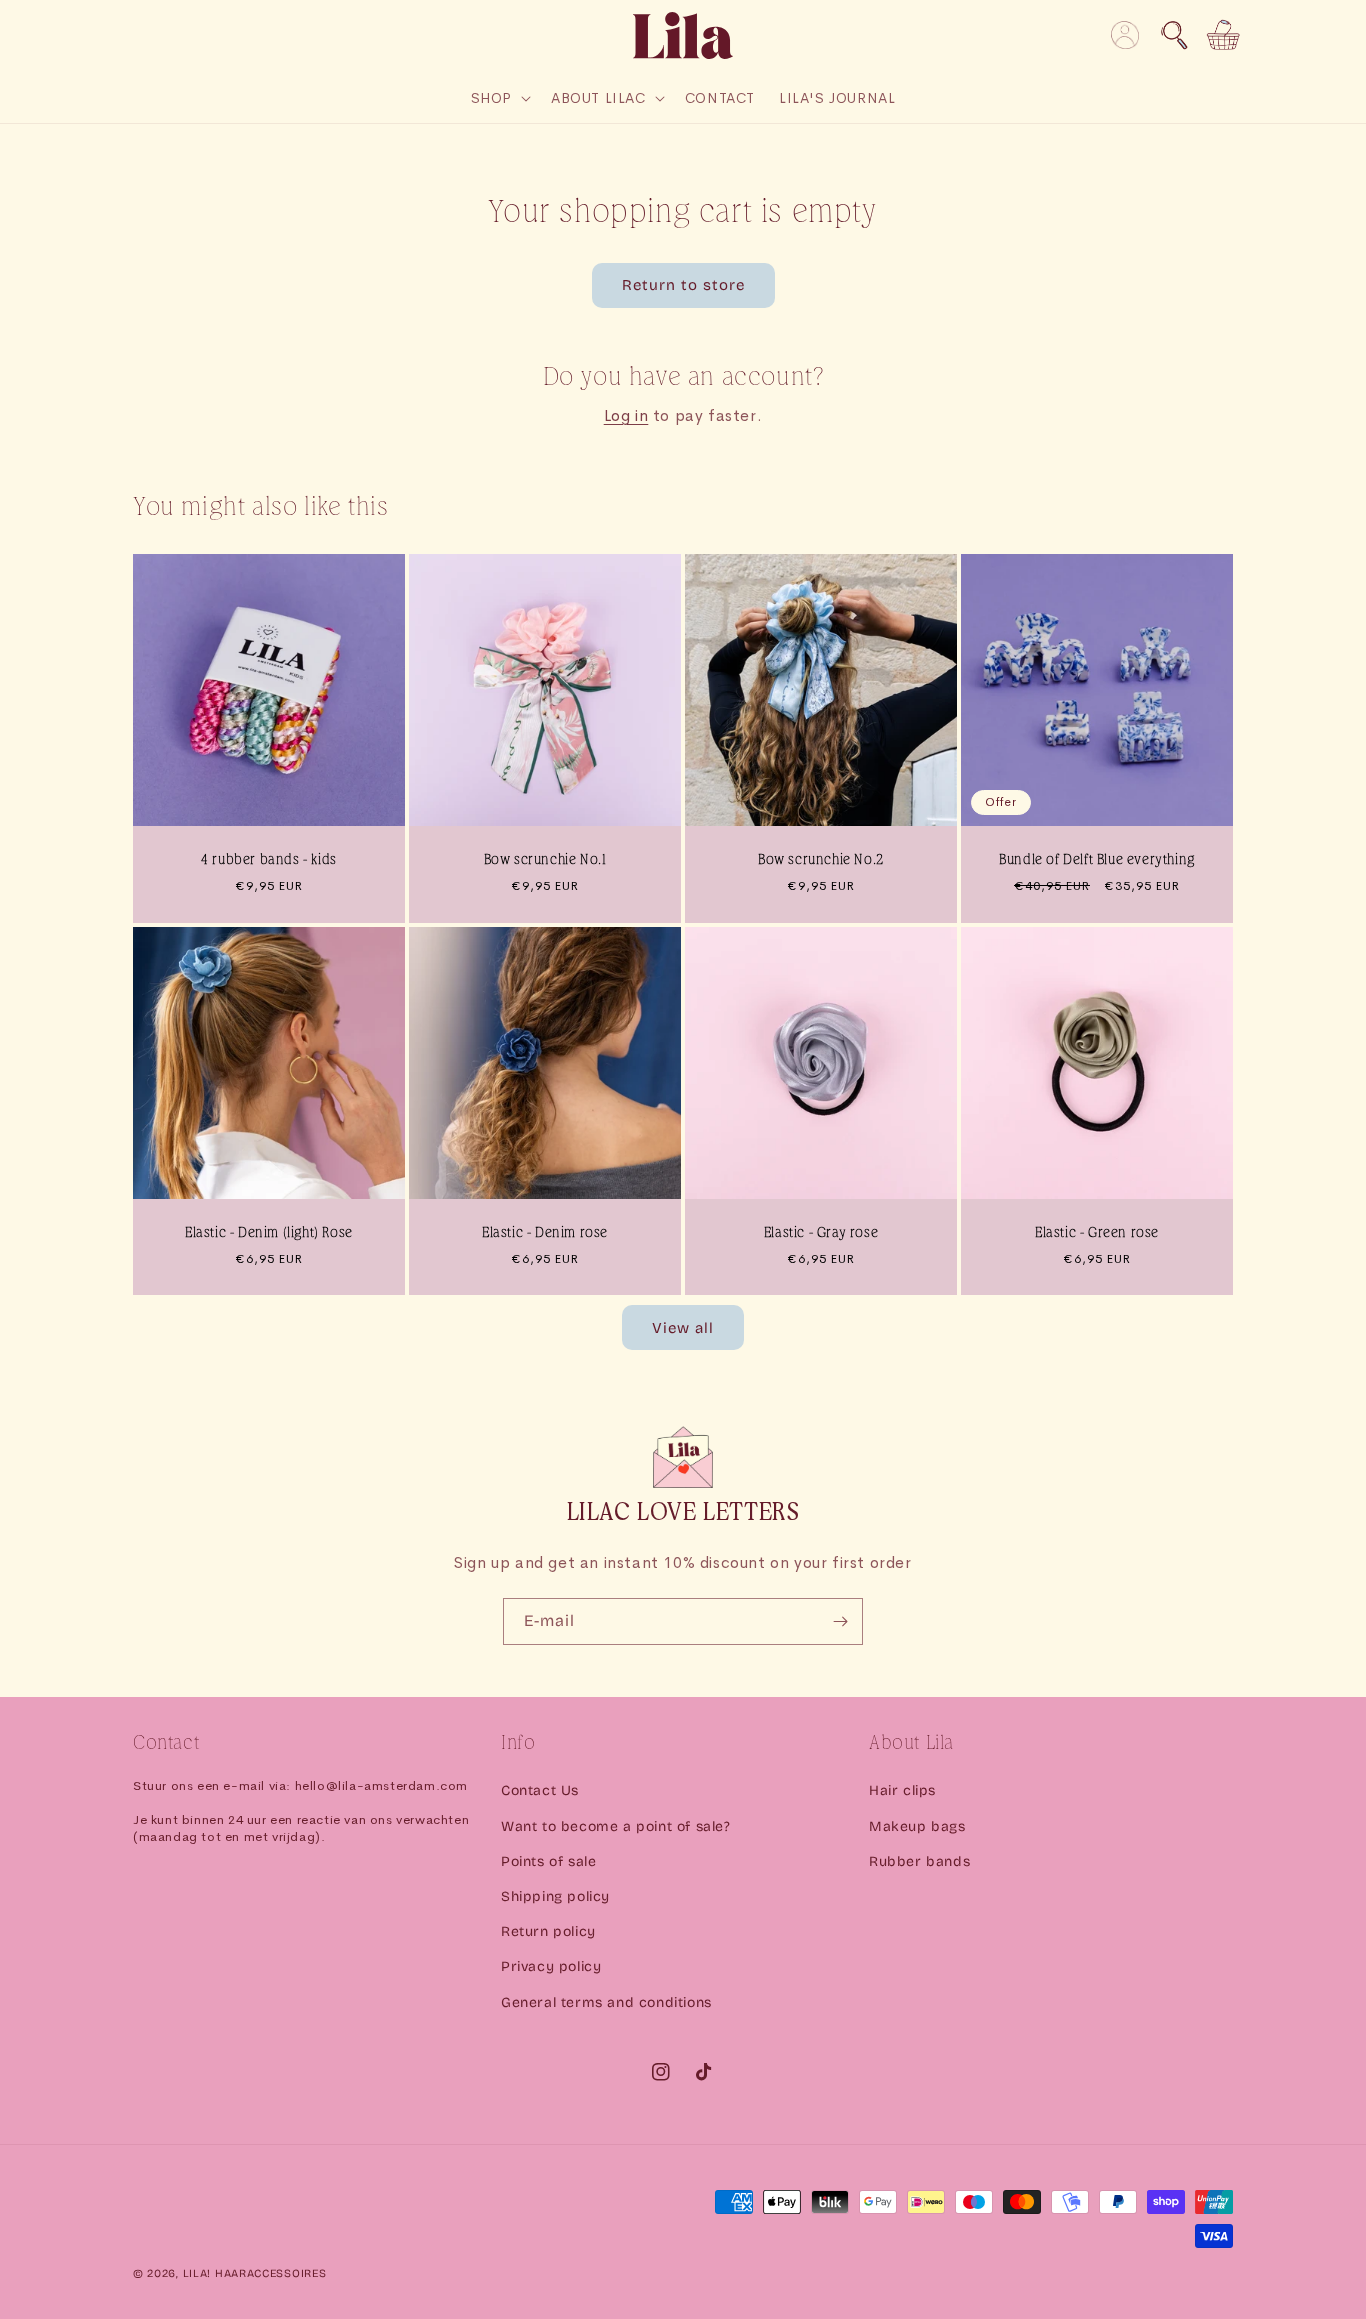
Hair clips (902, 1790)
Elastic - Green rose (1097, 1233)
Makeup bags (917, 1826)
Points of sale (548, 1861)
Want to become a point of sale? (616, 1826)
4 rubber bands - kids (269, 860)
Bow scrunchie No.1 (545, 860)
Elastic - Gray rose (821, 1233)
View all (683, 1328)
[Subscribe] (840, 1621)
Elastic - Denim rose (545, 1233)
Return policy (548, 1931)
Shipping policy (555, 1896)
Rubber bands (919, 1861)
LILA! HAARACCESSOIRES (255, 2273)
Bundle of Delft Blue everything (1097, 860)
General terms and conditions (606, 2002)
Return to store (683, 285)
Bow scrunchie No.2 (821, 860)
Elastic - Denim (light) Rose (269, 1233)
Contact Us (540, 1790)
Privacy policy (551, 1966)
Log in (626, 415)
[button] (1174, 35)
